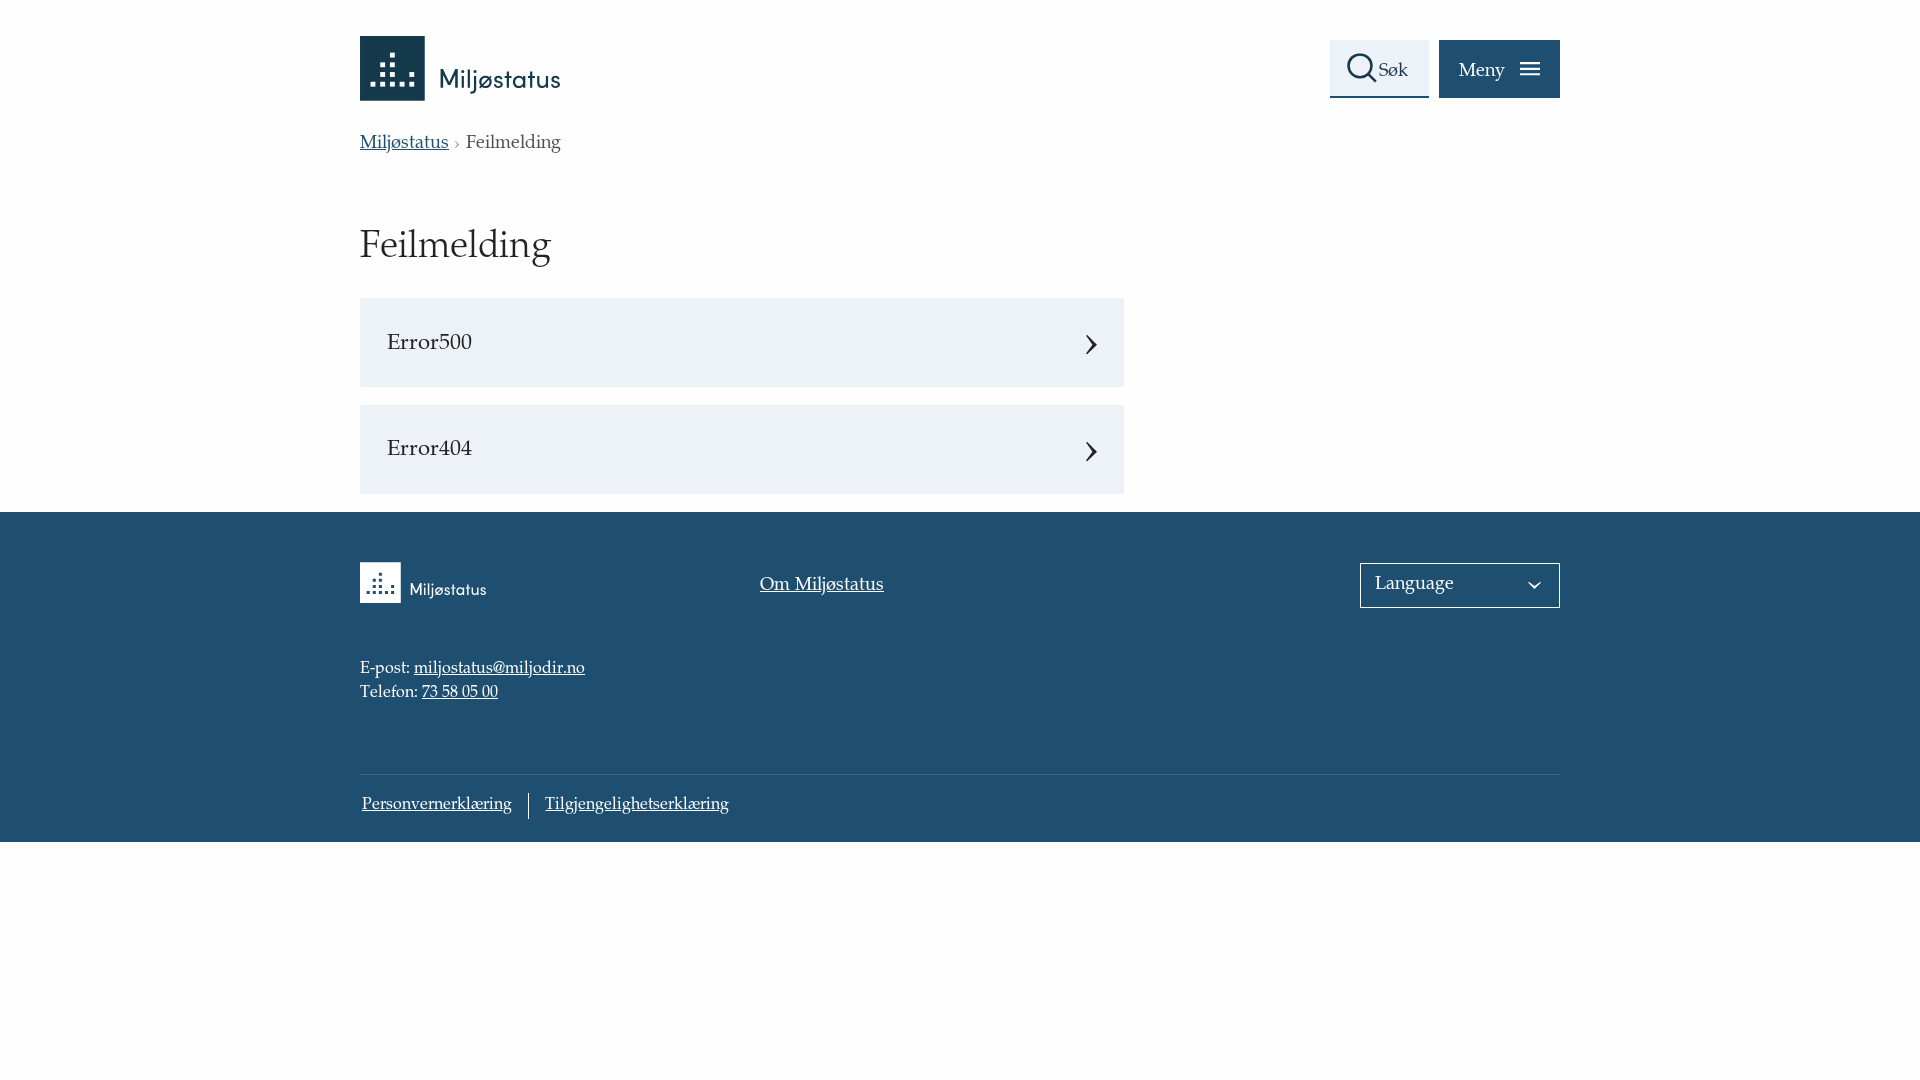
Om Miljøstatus (822, 586)
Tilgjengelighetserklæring (637, 805)
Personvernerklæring (437, 805)
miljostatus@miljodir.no (499, 671)
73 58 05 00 (460, 693)
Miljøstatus (404, 144)
